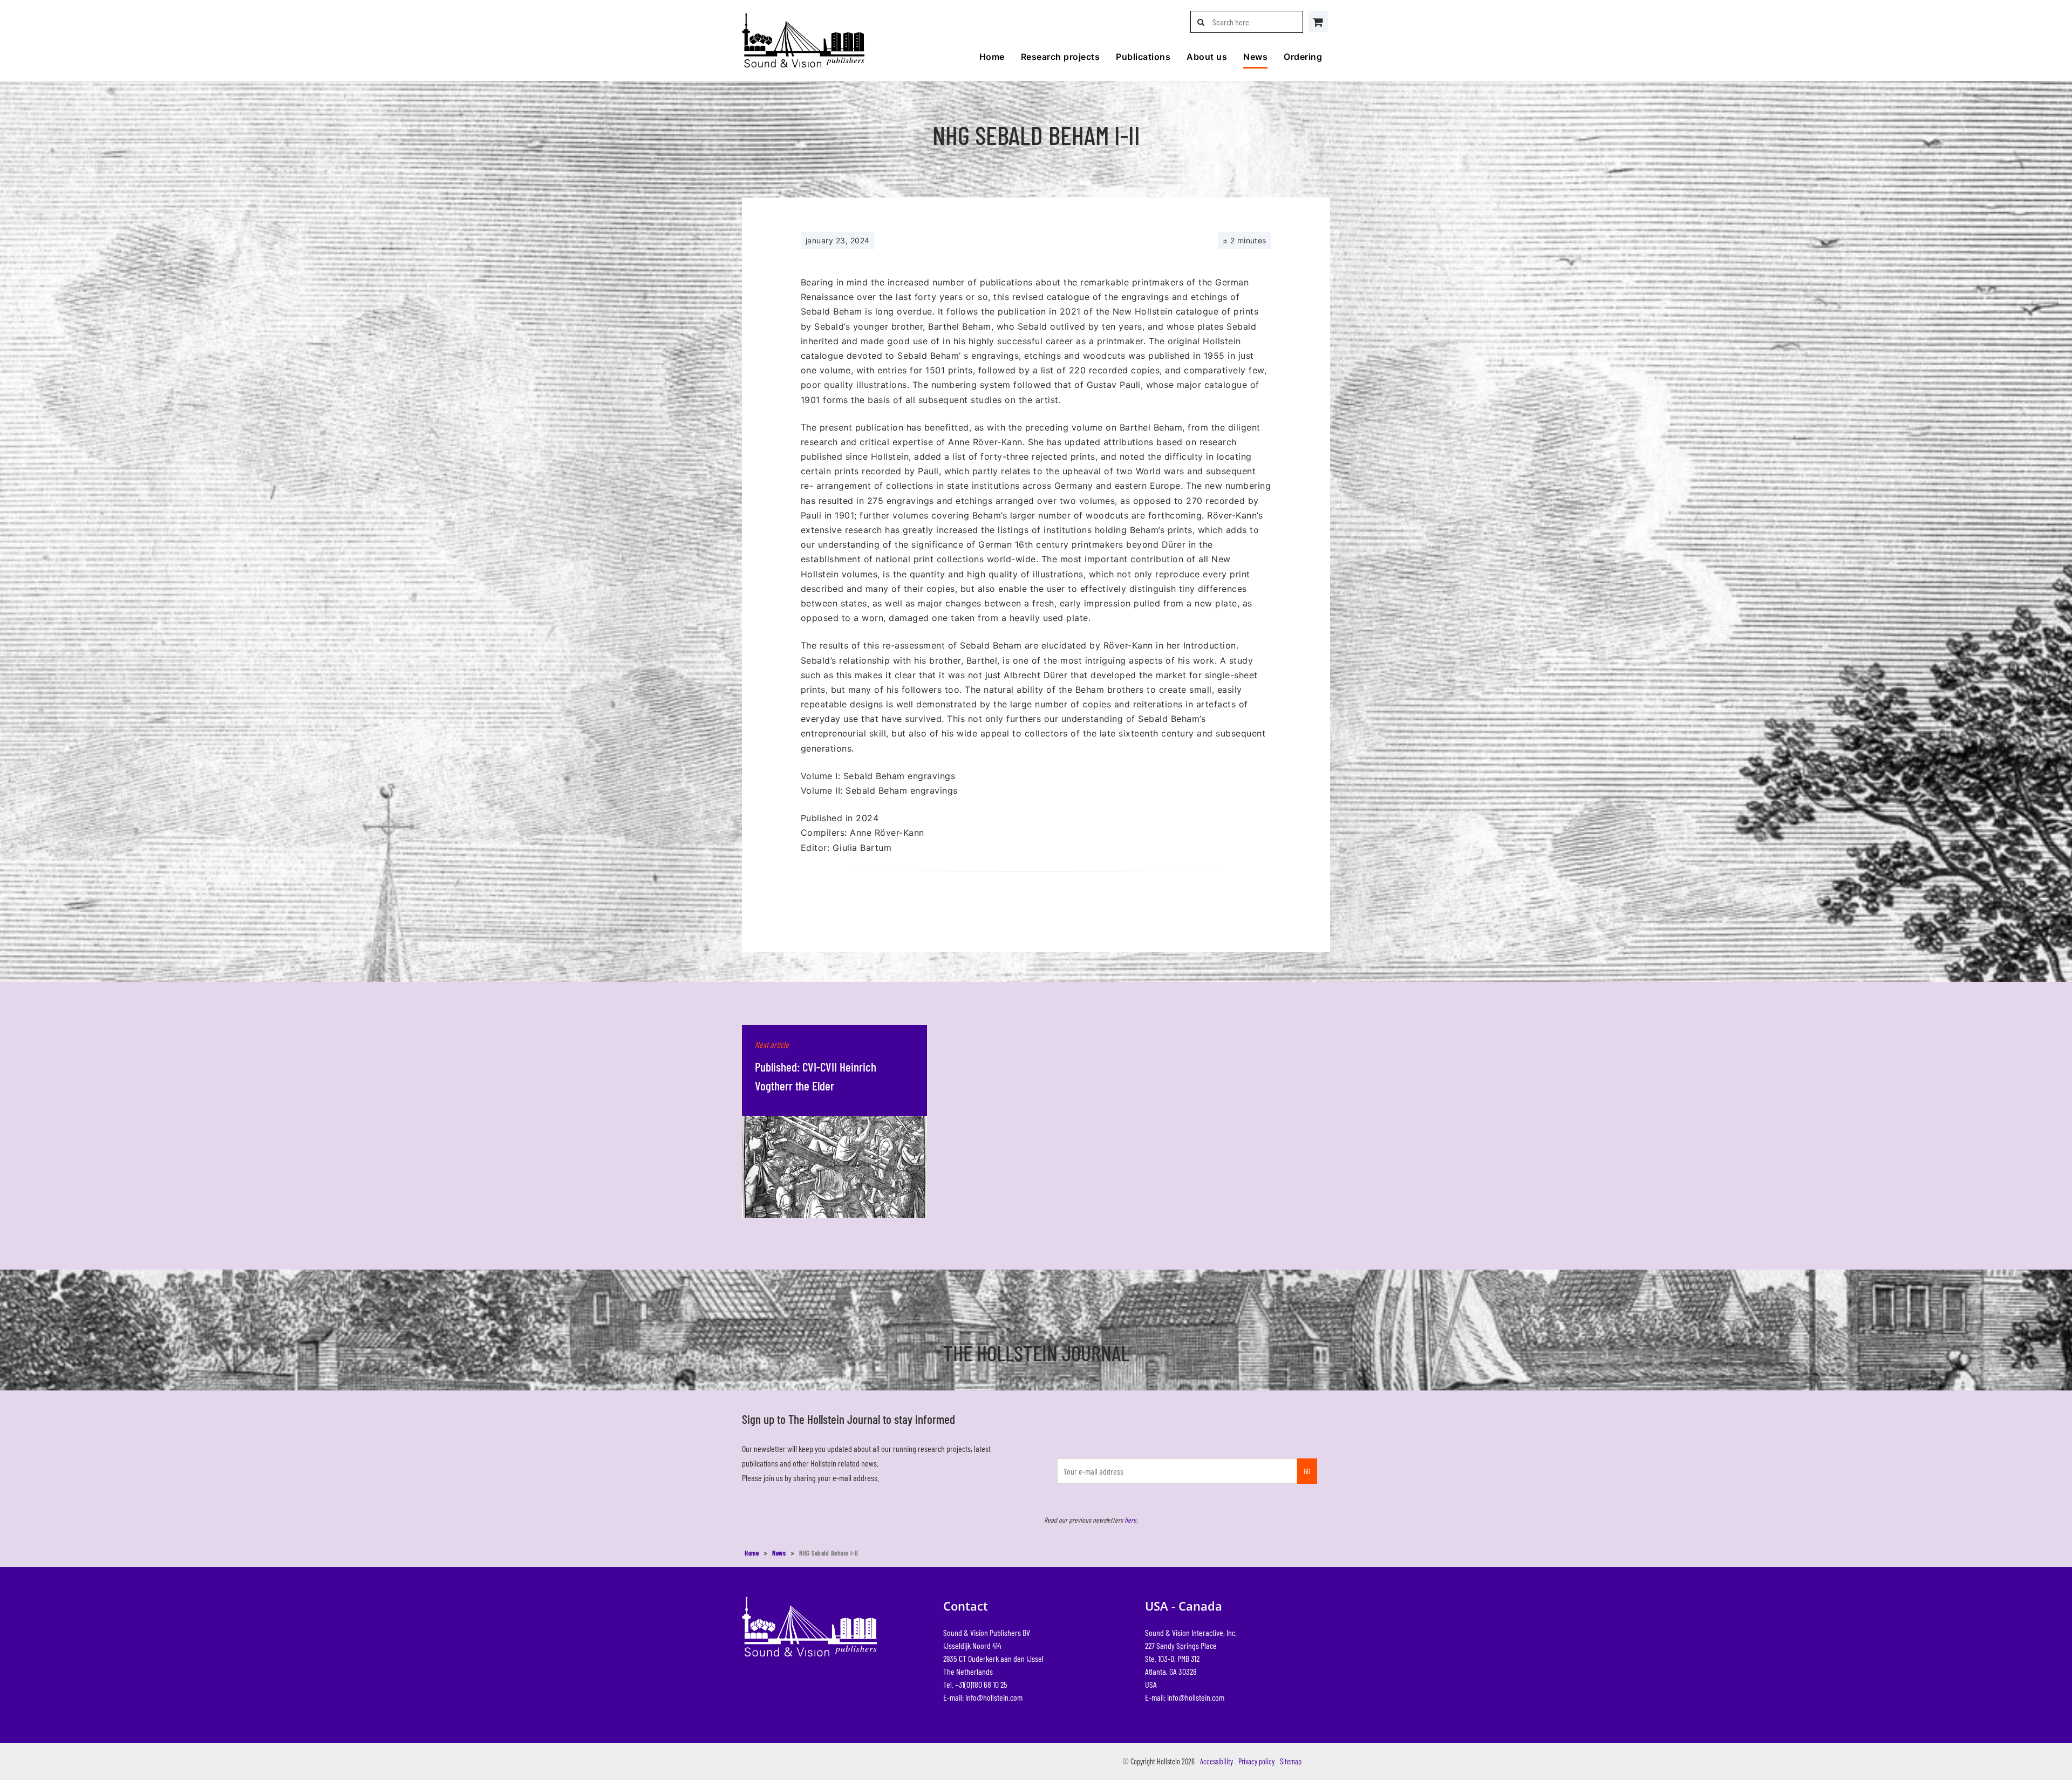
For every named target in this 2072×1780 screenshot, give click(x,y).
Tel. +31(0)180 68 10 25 (975, 1684)
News (1255, 57)
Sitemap (1291, 1761)
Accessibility (1216, 1761)
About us (1207, 57)
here (1130, 1520)
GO (1307, 1471)
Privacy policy (1256, 1761)
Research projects (1060, 57)
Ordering (1303, 57)
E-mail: (983, 1697)
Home (992, 57)
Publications (1143, 57)
